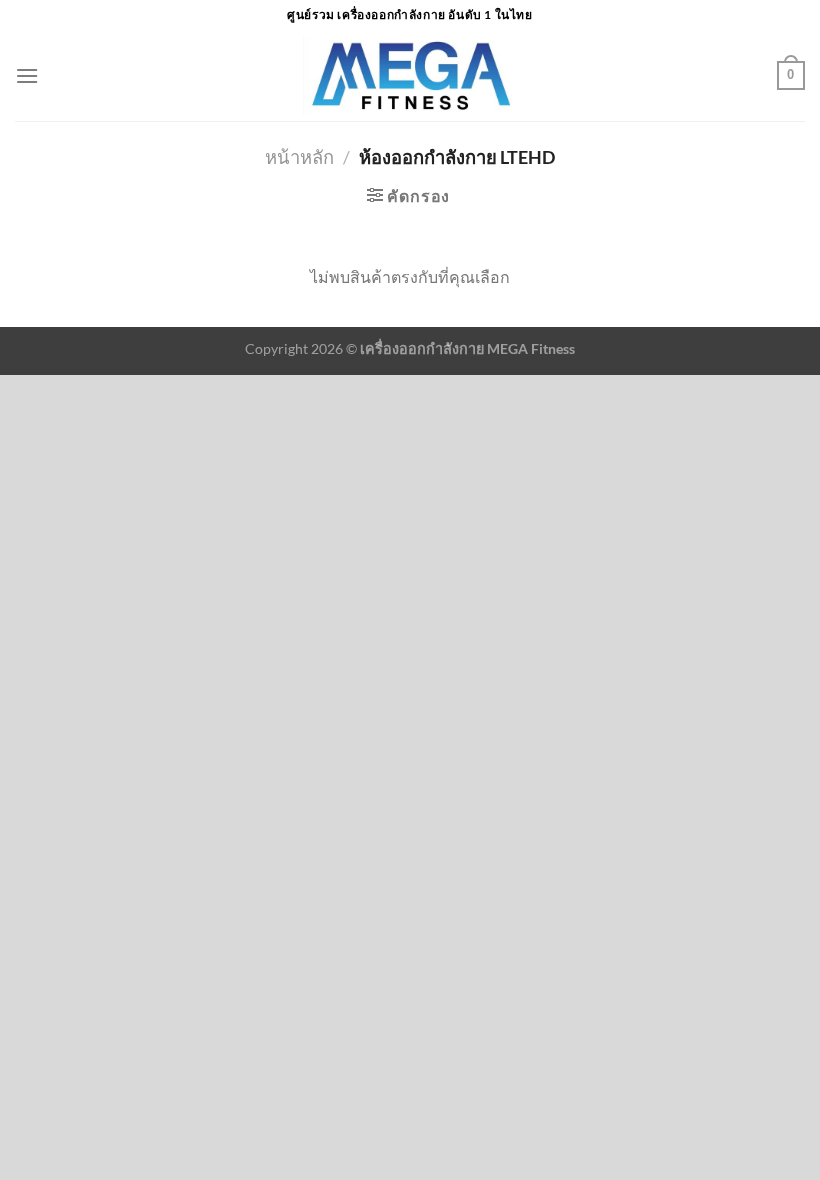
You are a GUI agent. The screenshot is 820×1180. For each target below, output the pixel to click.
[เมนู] (27, 75)
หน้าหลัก (299, 157)
